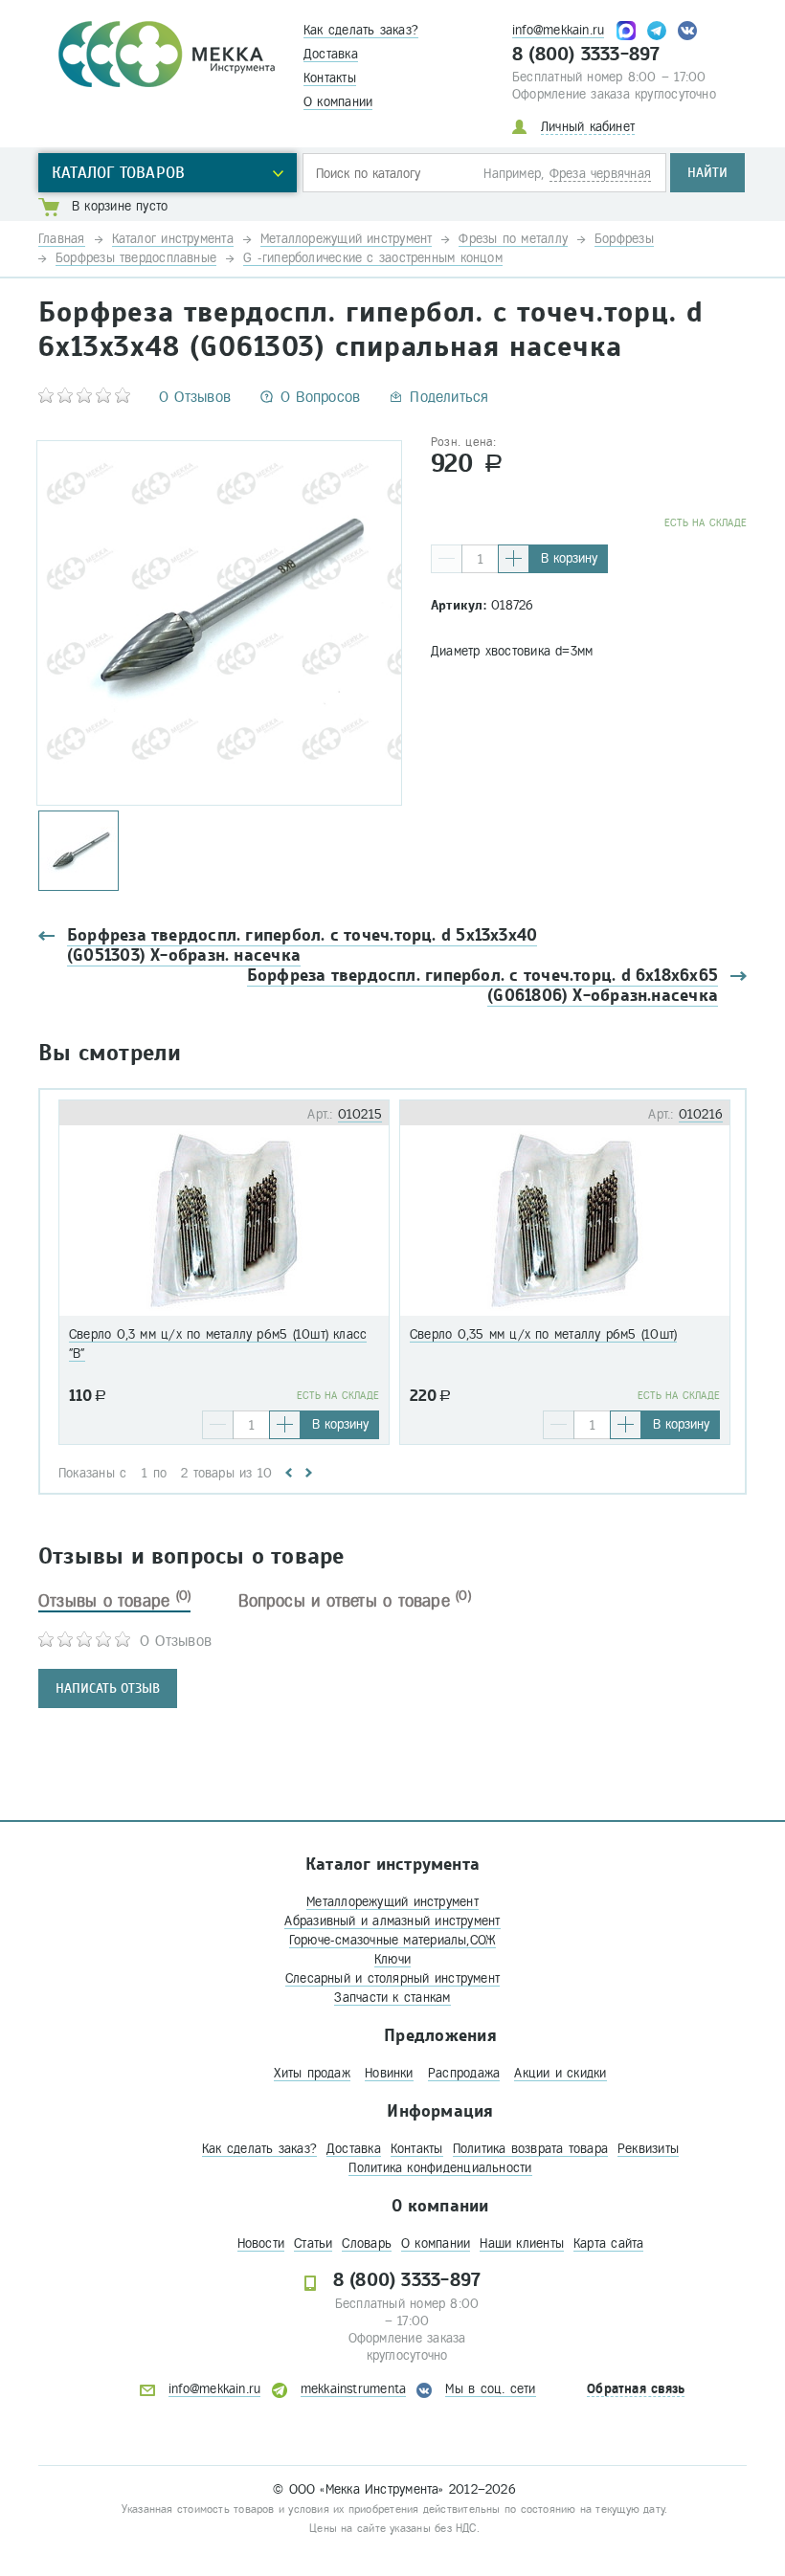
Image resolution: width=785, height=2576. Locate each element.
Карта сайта (608, 2243)
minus (447, 559)
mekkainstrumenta (354, 2389)
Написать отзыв (108, 1688)
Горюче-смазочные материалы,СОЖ (393, 1940)
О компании (338, 102)
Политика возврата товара (530, 2149)
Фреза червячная (600, 174)
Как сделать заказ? (361, 30)
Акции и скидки (560, 2073)
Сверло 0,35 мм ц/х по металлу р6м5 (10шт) (543, 1334)
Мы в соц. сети (490, 2389)
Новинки (389, 2073)
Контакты (330, 78)
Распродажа (464, 2073)
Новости (261, 2243)
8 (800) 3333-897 (586, 55)
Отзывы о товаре (114, 1601)
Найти (707, 173)
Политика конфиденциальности (440, 2168)
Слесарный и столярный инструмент (392, 1978)
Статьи (313, 2243)
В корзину (569, 558)
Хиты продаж (312, 2073)
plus (514, 559)
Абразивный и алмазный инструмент (392, 1921)
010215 (360, 1114)
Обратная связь (636, 2389)
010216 (701, 1114)
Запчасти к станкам (392, 1998)
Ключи (392, 1959)
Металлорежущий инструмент (392, 1902)
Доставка (331, 54)
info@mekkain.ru (558, 30)
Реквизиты (648, 2149)
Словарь (367, 2243)
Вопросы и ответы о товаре (355, 1601)
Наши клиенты (522, 2243)
